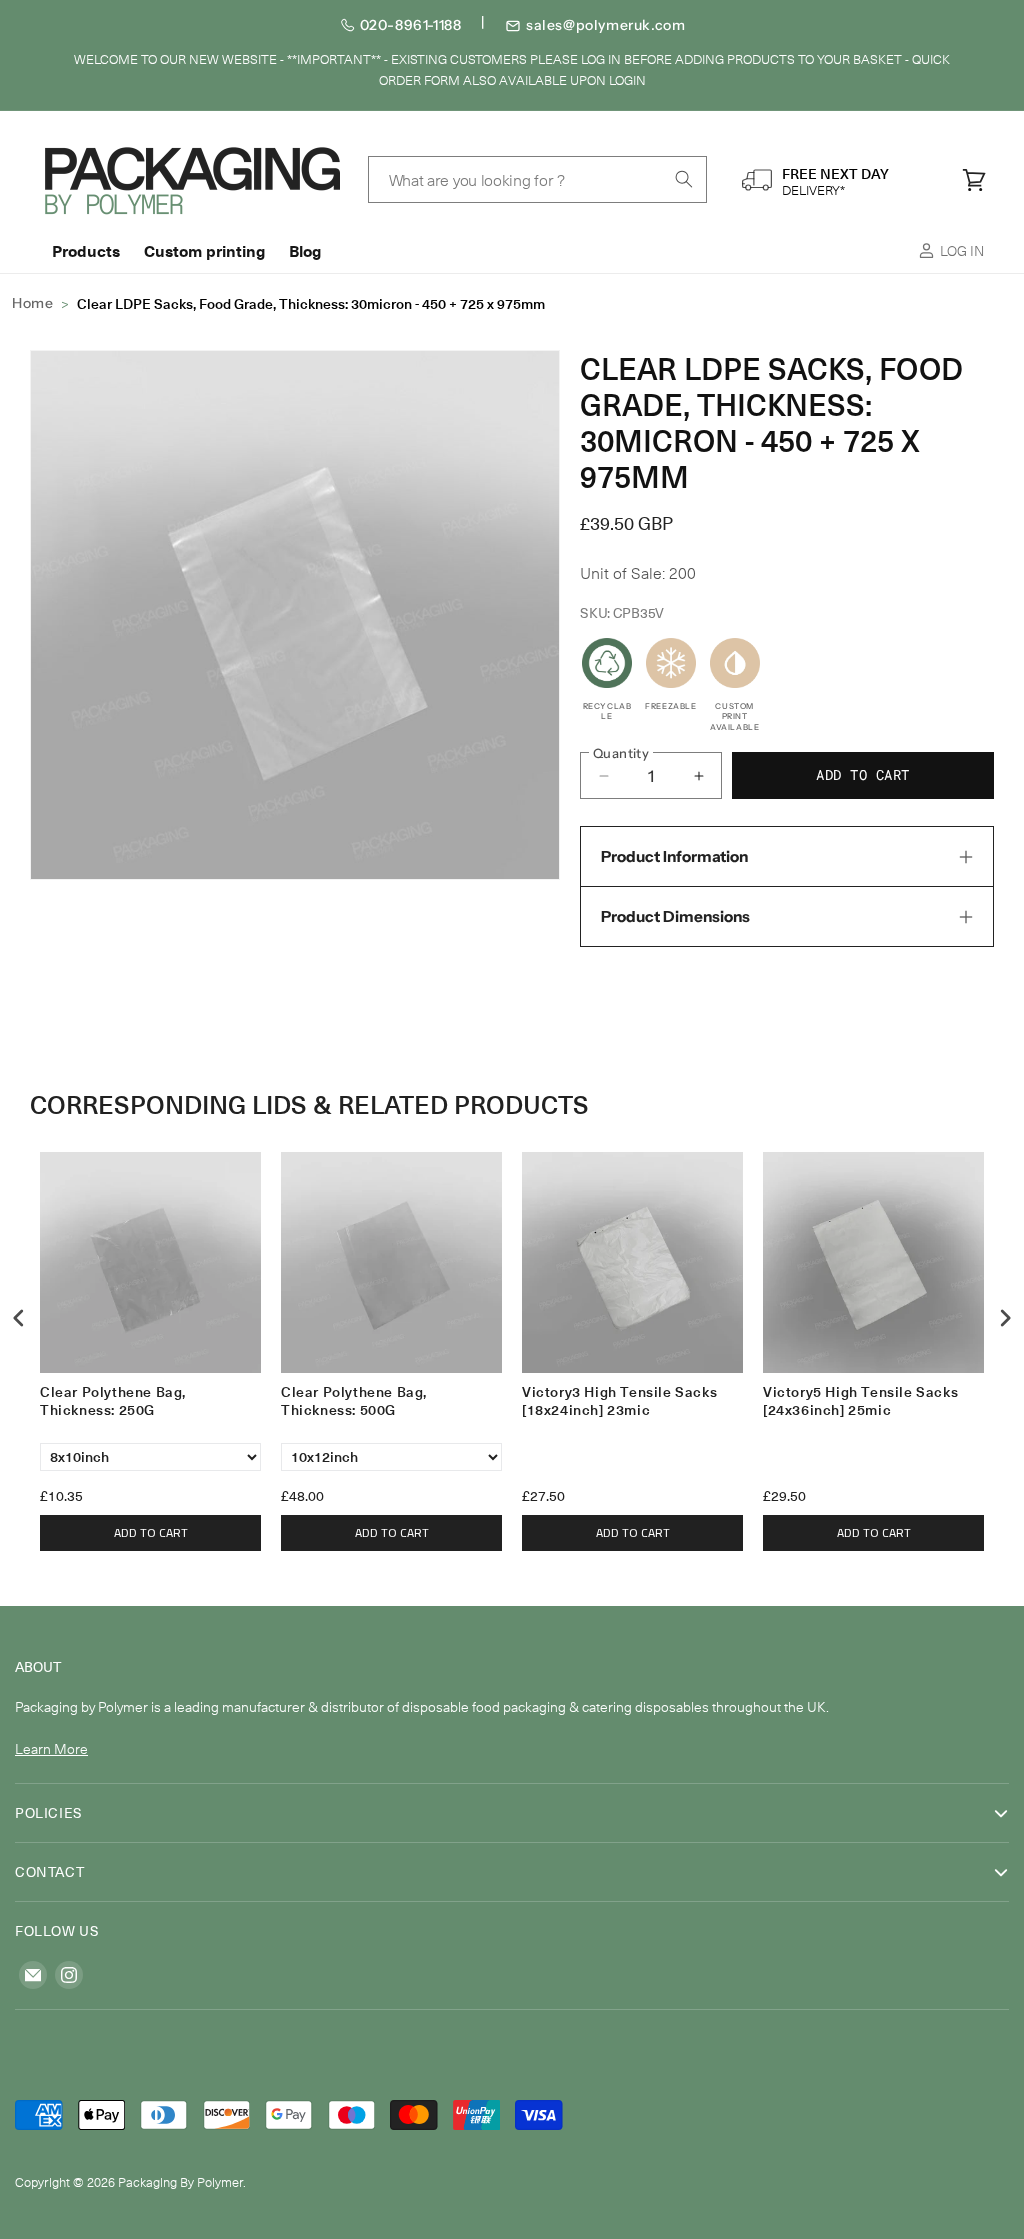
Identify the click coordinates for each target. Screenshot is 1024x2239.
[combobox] (538, 179)
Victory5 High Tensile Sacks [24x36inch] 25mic (860, 1401)
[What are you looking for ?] (684, 179)
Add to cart (151, 1532)
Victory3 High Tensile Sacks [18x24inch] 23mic (619, 1401)
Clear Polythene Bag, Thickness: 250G (113, 1401)
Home (32, 303)
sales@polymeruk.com (605, 25)
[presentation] (19, 1317)
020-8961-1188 (411, 25)
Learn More (51, 1748)
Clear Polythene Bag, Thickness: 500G (354, 1401)
